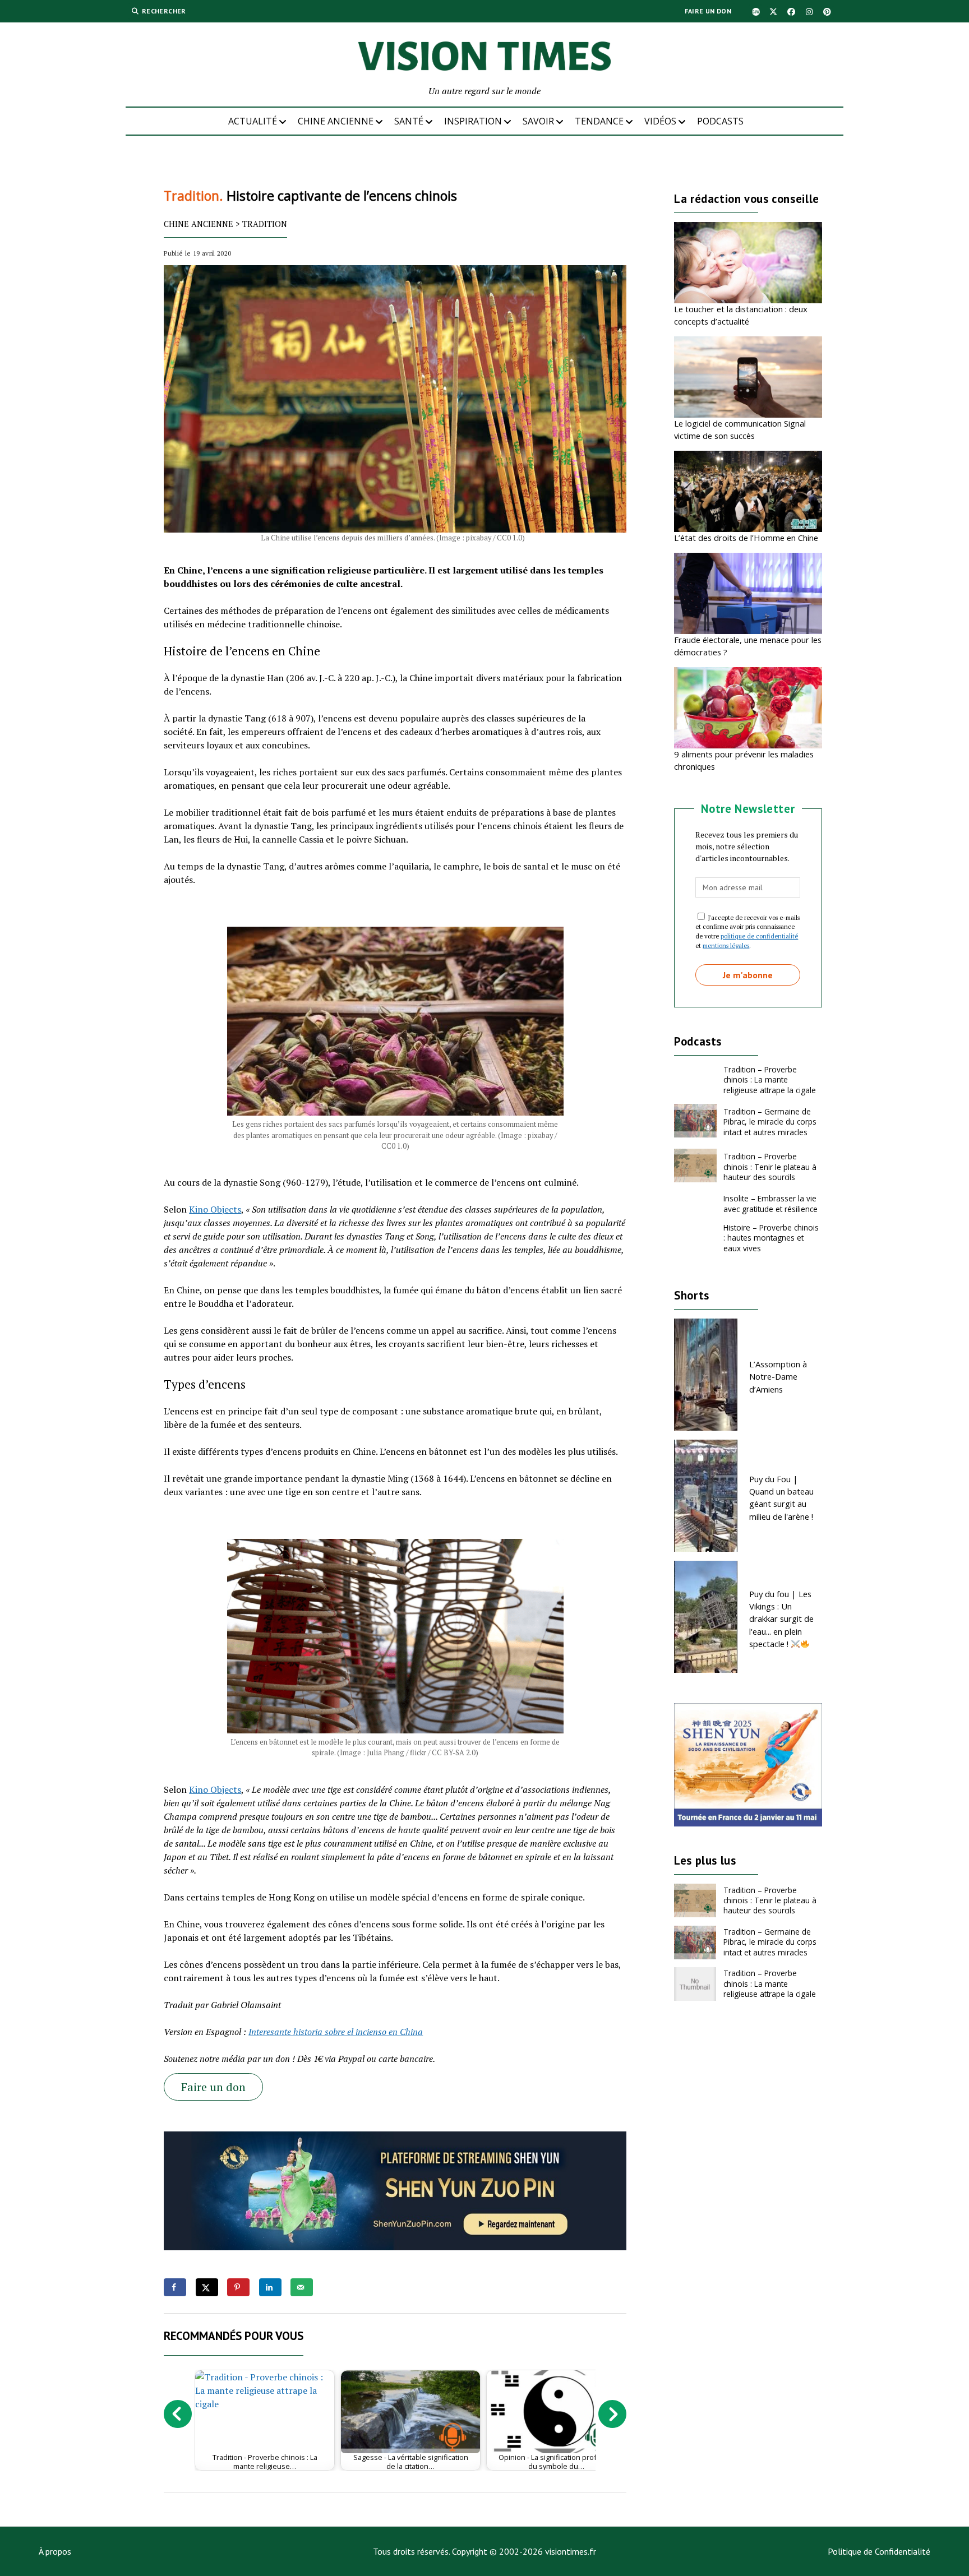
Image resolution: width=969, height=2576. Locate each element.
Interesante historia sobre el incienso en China (336, 2032)
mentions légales (726, 945)
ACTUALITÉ (253, 121)
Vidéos (660, 121)
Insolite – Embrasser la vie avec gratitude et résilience (770, 1203)
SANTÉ (409, 121)
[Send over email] (302, 2287)
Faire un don (708, 11)
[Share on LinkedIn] (270, 2287)
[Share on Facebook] (175, 2287)
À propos (55, 2551)
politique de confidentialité (759, 936)
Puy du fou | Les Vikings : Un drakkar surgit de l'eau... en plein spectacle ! (781, 1619)
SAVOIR (538, 121)
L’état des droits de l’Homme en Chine (746, 538)
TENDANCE (599, 121)
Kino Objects (215, 1209)
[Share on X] (207, 2287)
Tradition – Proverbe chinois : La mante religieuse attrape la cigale (770, 1080)
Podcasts (720, 121)
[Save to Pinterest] (238, 2287)
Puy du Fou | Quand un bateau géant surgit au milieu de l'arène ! (781, 1498)
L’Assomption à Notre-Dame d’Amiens (778, 1377)
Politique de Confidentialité (879, 2551)
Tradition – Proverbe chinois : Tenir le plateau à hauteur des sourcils (770, 1167)
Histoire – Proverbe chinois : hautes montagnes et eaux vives (771, 1238)
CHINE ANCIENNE (336, 121)
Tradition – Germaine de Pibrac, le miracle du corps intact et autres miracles (770, 1122)
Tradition (265, 224)
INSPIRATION (473, 121)
